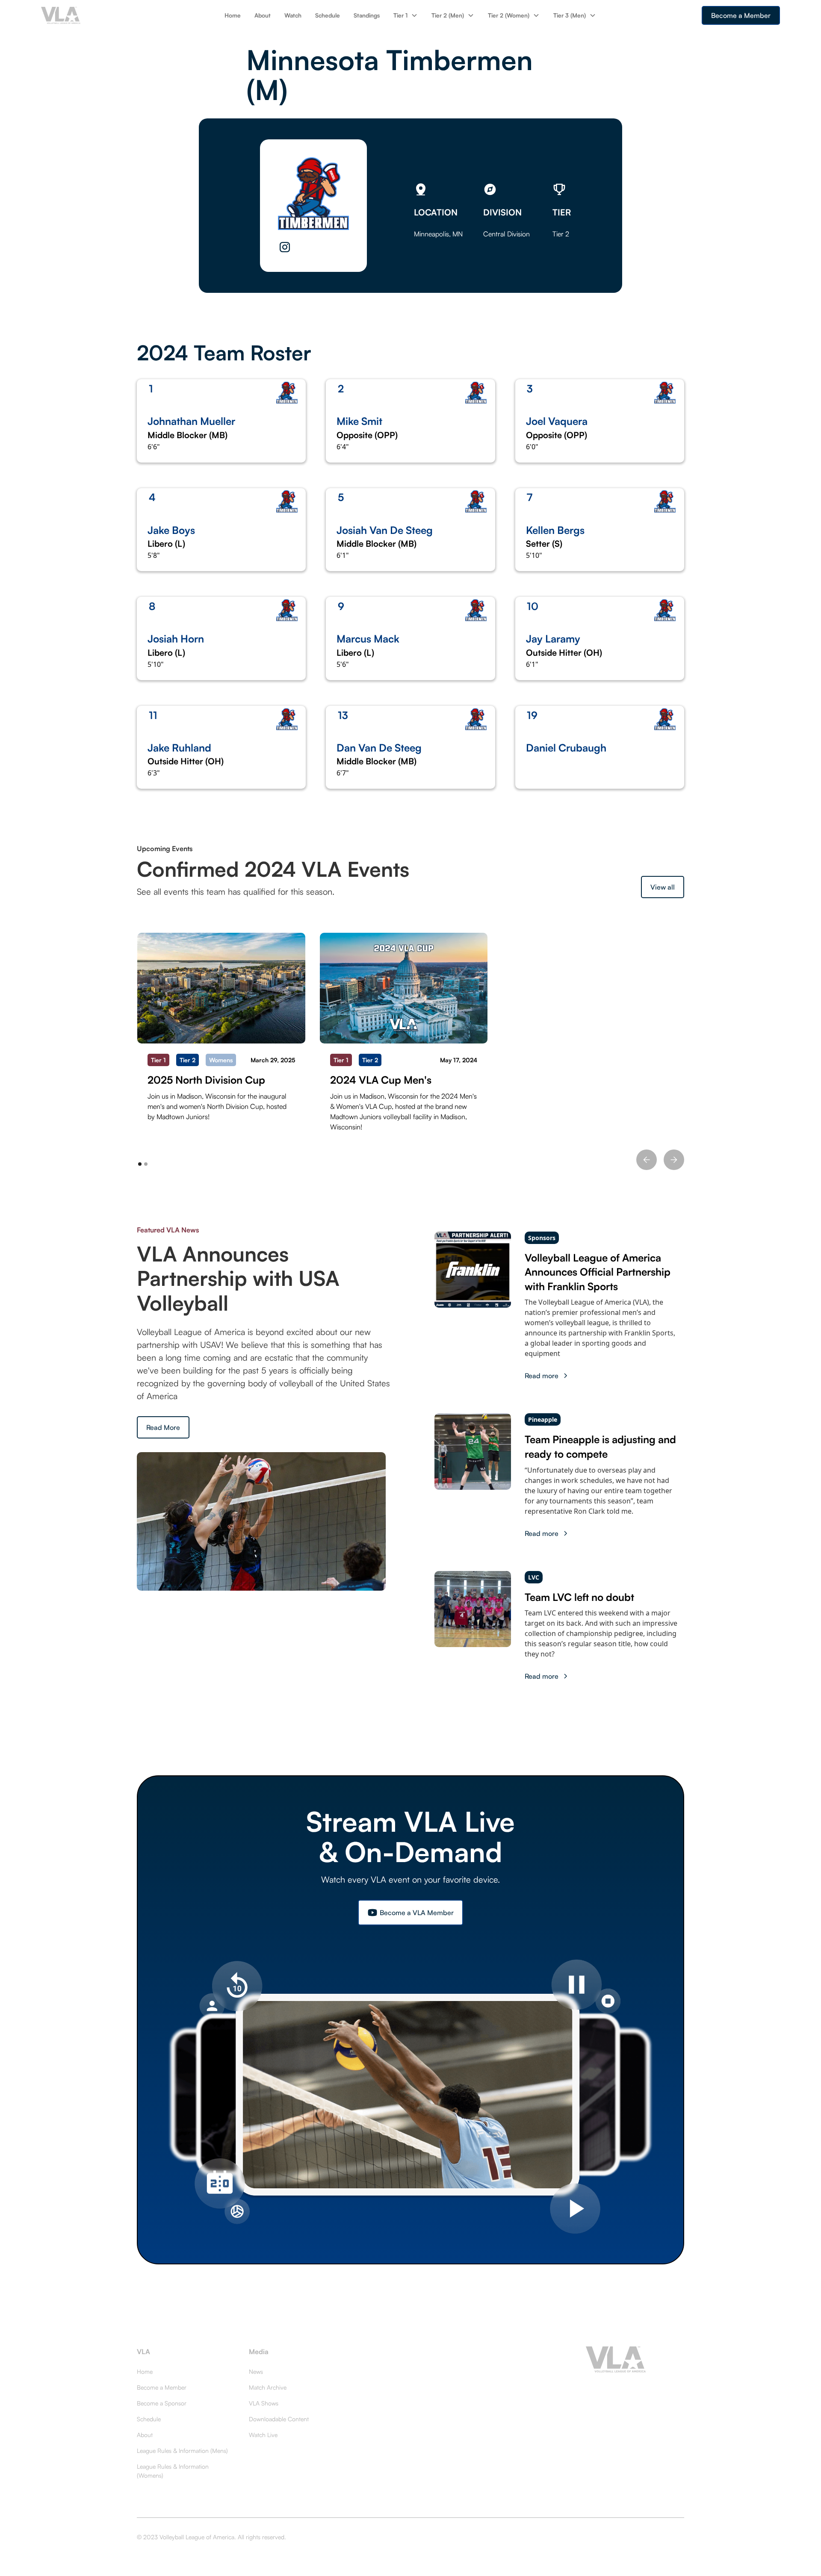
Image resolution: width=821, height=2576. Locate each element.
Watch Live (263, 2435)
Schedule (328, 15)
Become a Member (741, 15)
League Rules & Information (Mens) (182, 2451)
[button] (406, 15)
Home (233, 15)
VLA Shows (264, 2403)
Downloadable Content (279, 2419)
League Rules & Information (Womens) (173, 2471)
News (256, 2371)
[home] (102, 15)
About (263, 15)
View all (663, 887)
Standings (367, 15)
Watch (293, 15)
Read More (163, 1427)
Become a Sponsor (162, 2403)
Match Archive (268, 2387)
